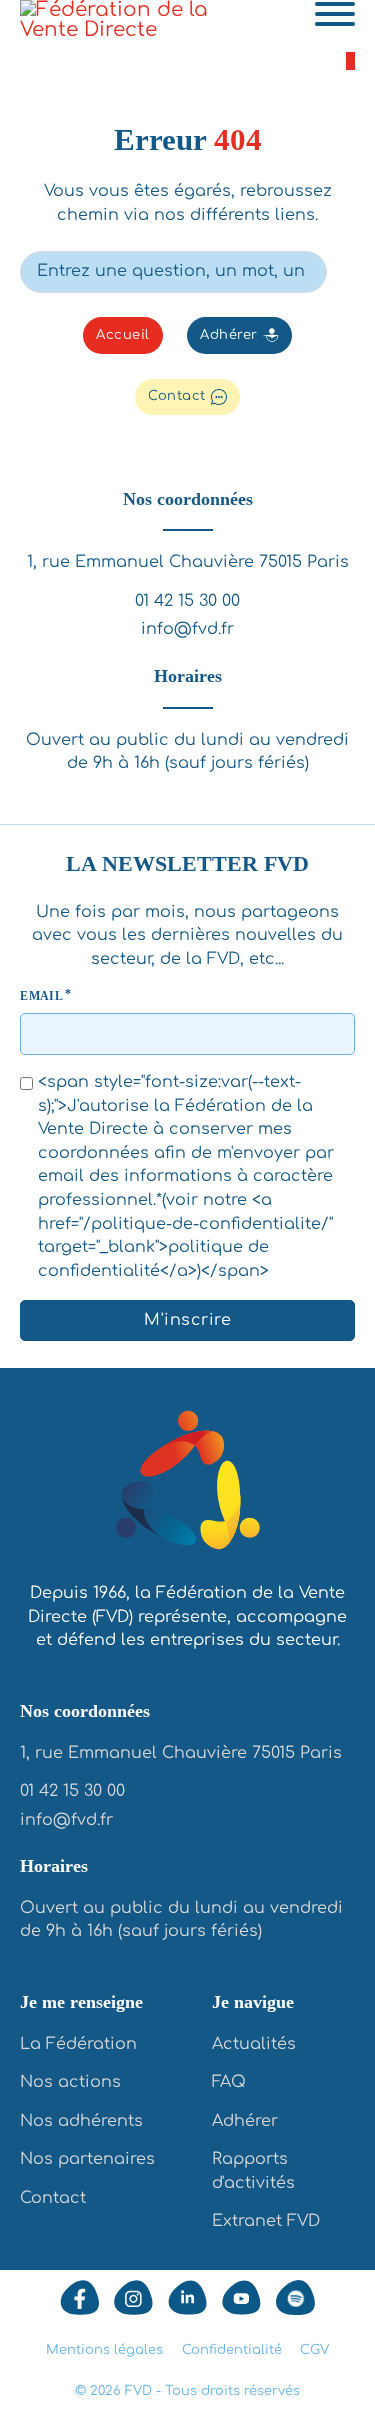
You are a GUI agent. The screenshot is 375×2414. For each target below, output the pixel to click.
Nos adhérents (81, 2121)
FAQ (229, 2082)
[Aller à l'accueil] (188, 1484)
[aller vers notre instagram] (133, 2297)
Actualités (254, 2044)
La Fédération (78, 2044)
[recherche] (341, 271)
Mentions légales (104, 2350)
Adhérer (229, 335)
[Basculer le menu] (335, 14)
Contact (177, 396)
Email (41, 996)
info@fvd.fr (187, 629)
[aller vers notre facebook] (80, 2297)
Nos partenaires (87, 2159)
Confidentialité (232, 2350)
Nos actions (70, 2082)
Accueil (123, 335)
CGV (314, 2350)
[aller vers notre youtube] (241, 2297)
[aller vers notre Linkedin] (187, 2297)
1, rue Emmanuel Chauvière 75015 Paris (188, 562)
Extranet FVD (266, 2221)
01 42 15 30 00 (187, 601)
